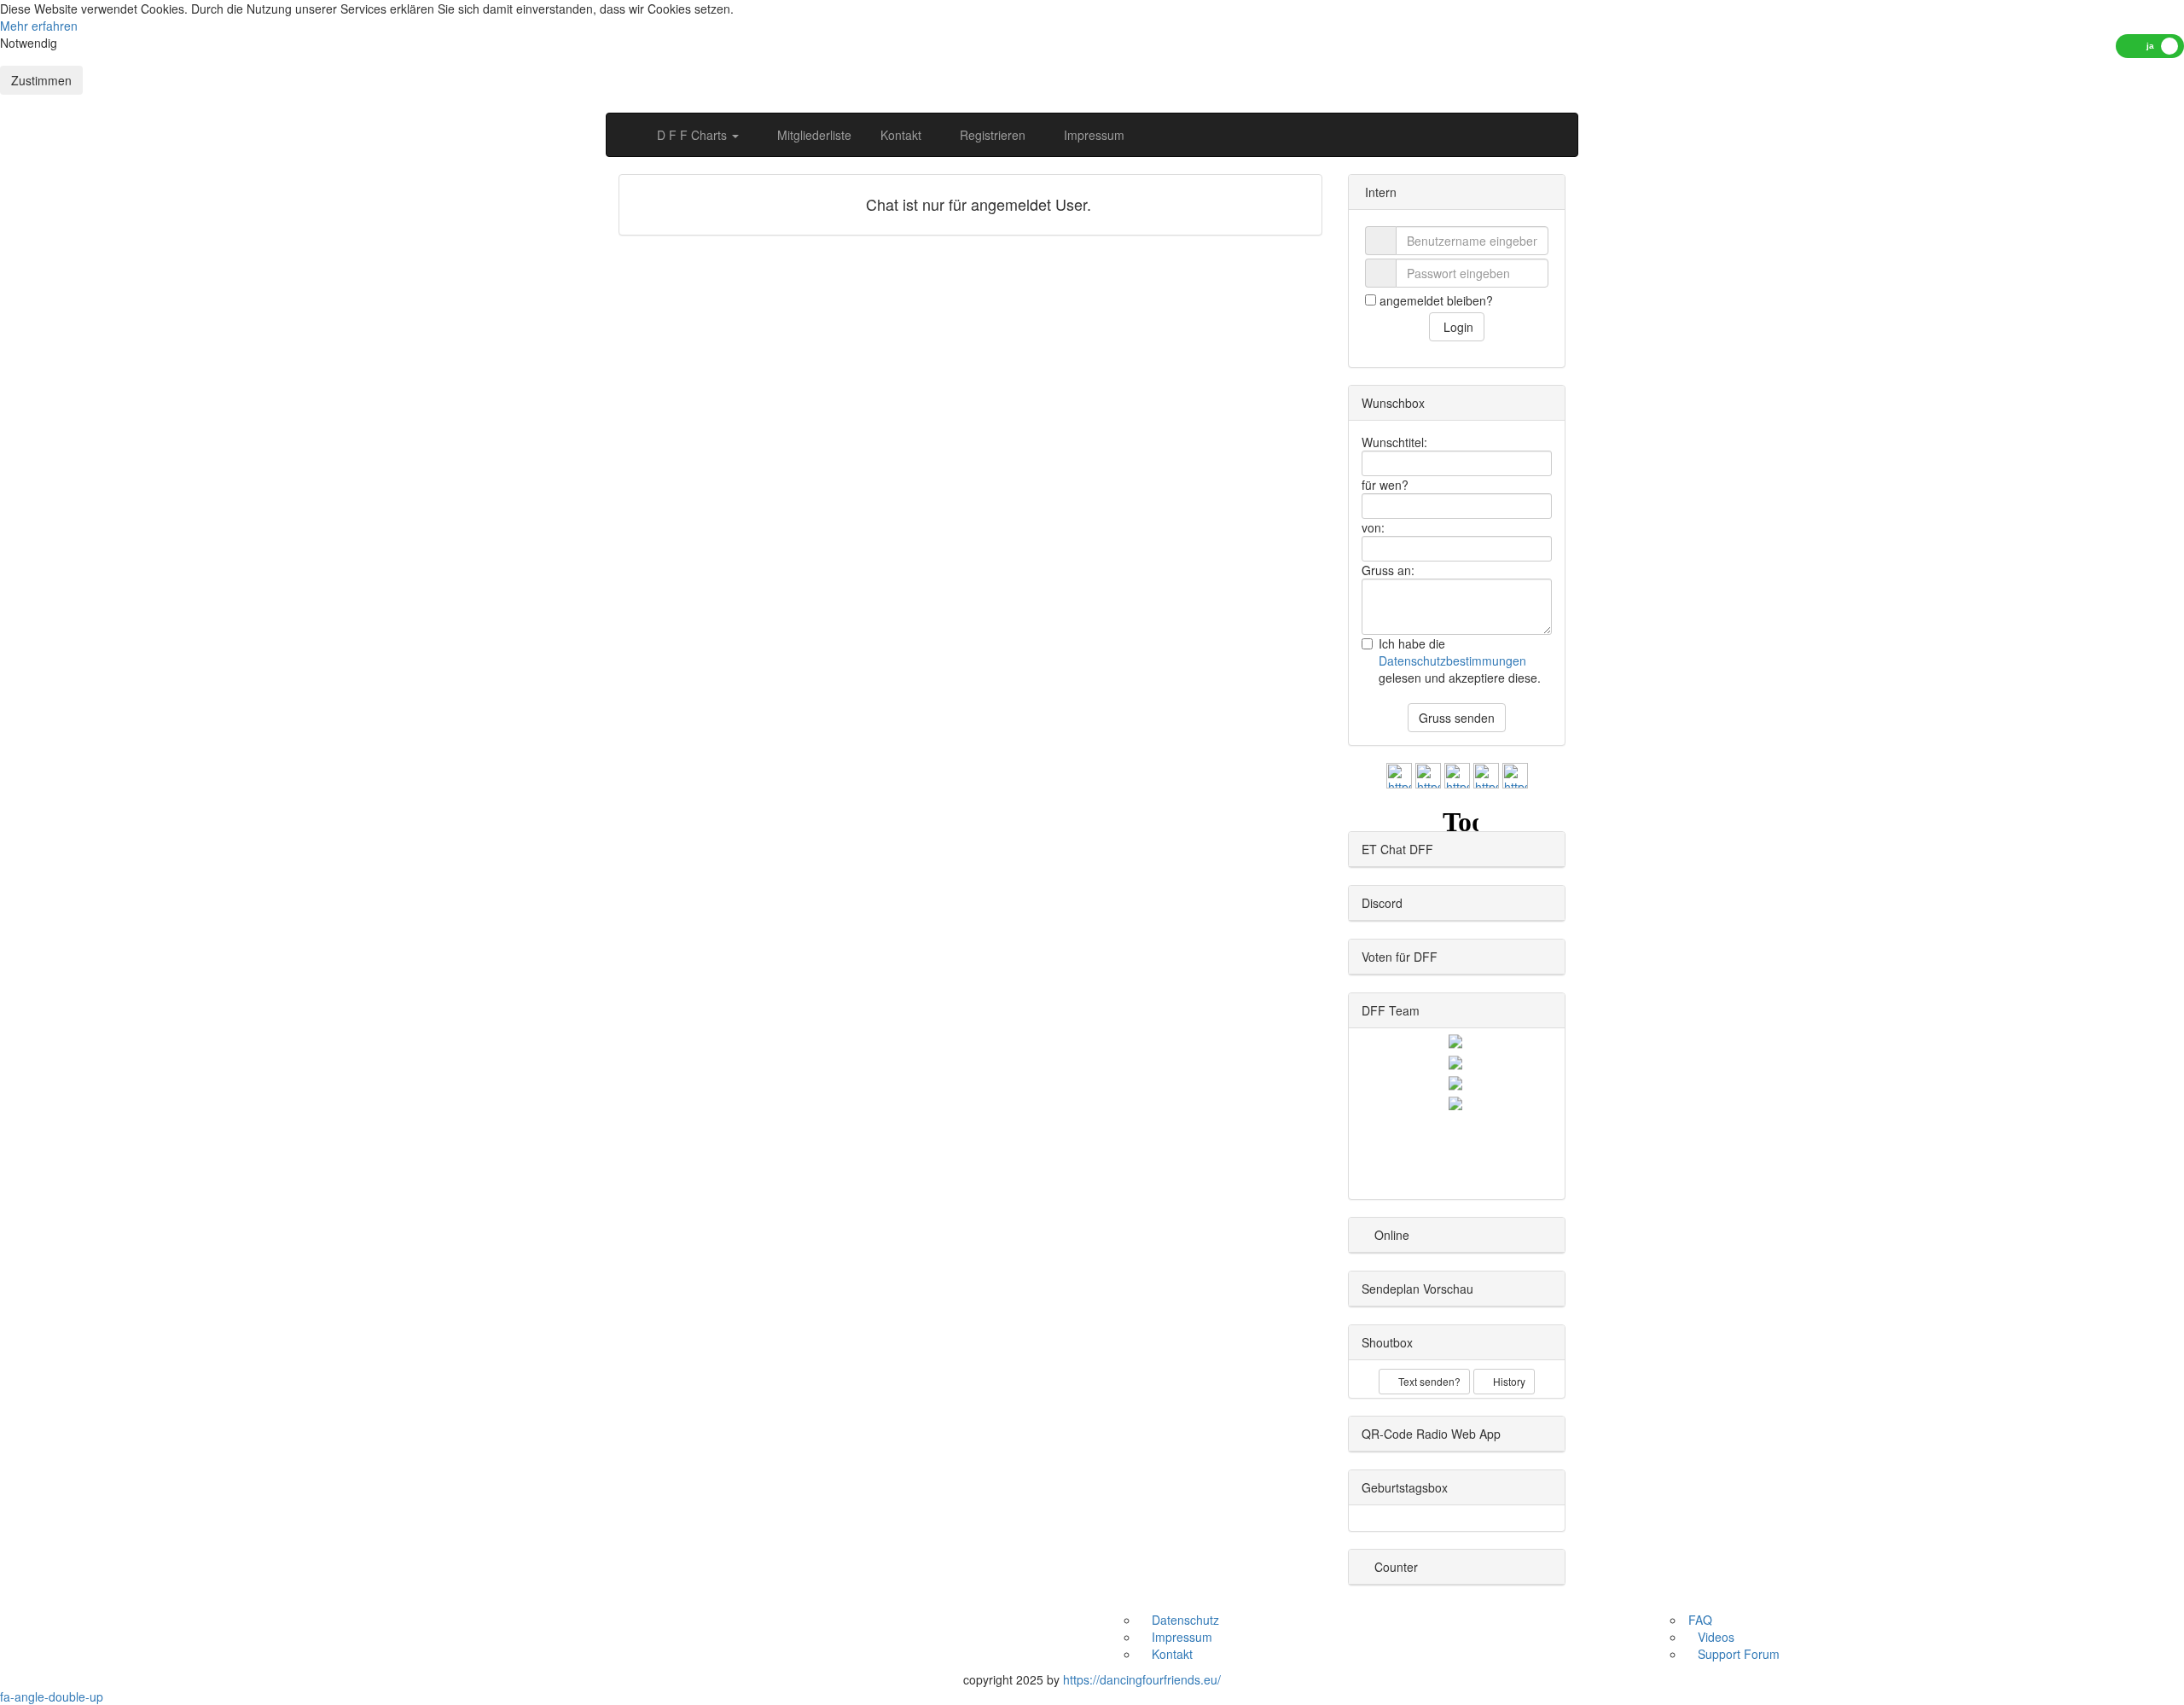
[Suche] (1512, 135)
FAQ (1699, 1620)
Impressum (1092, 135)
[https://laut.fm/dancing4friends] (1399, 774)
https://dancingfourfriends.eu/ (1142, 1679)
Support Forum (1737, 1654)
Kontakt (899, 135)
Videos (1714, 1637)
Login (1457, 327)
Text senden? (1428, 1381)
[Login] (1547, 135)
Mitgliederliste (813, 135)
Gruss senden (1457, 718)
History (1508, 1381)
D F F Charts (694, 135)
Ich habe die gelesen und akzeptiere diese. (1460, 660)
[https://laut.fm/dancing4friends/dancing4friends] (1486, 774)
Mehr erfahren (39, 26)
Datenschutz (1184, 1620)
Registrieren (991, 135)
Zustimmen (41, 80)
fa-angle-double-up (52, 1696)
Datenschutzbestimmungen (1452, 660)
